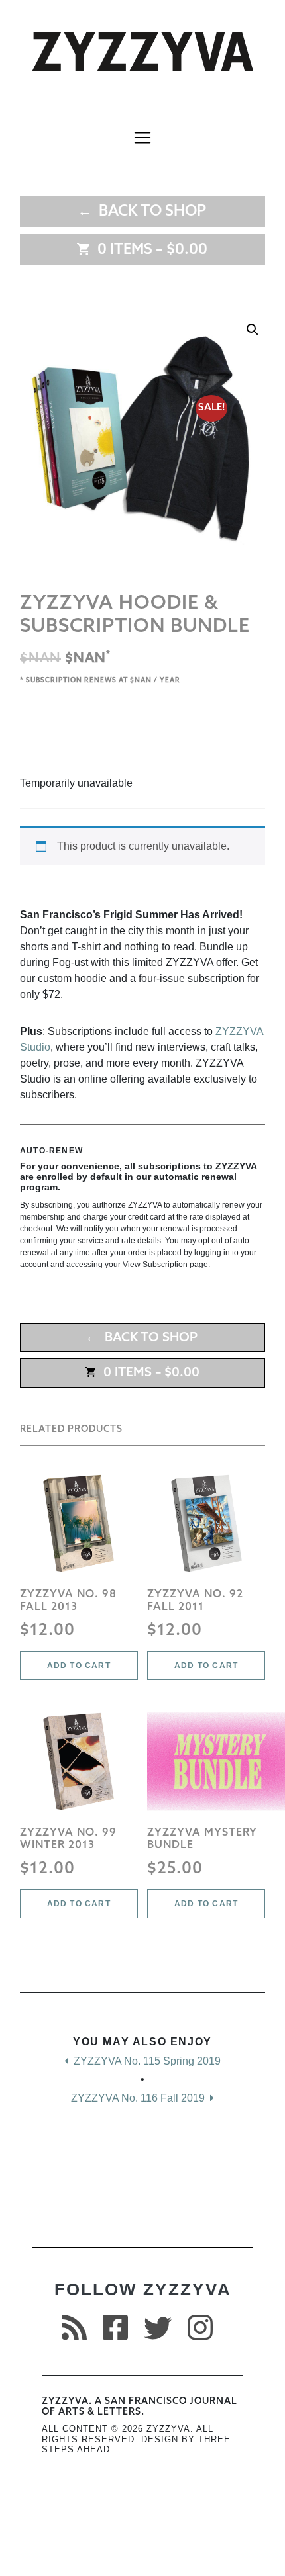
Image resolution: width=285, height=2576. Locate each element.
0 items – (149, 250)
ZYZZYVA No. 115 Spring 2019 (146, 2061)
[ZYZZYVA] (142, 51)
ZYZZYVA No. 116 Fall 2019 (139, 2098)
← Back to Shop (142, 212)
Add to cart (79, 1666)
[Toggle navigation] (142, 138)
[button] (253, 330)
